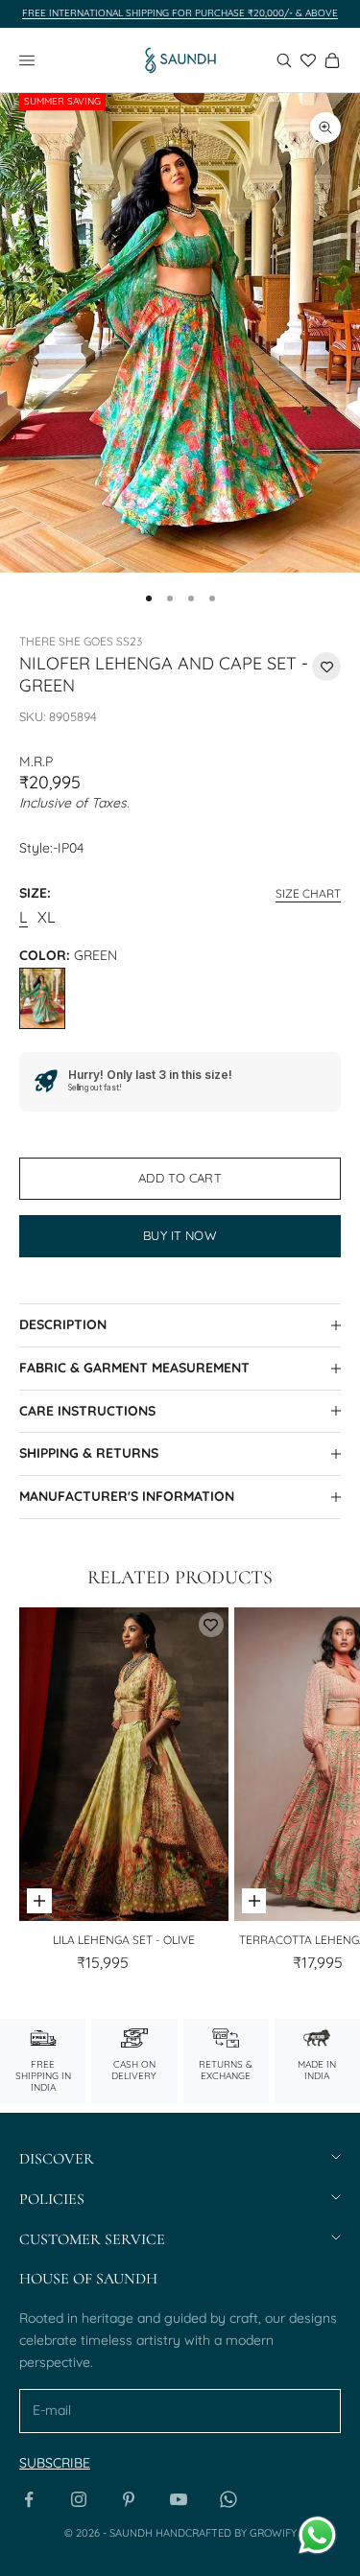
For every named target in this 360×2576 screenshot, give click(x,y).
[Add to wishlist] (326, 667)
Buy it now (180, 1235)
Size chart (308, 893)
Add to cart (180, 1178)
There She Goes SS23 (81, 641)
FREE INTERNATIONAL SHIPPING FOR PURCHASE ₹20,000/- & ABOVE (180, 13)
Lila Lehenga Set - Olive (124, 1940)
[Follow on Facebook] (29, 2499)
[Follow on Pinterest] (129, 2499)
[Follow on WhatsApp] (228, 2499)
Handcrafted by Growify (226, 2533)
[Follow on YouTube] (179, 2499)
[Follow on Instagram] (79, 2499)
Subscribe (55, 2463)
